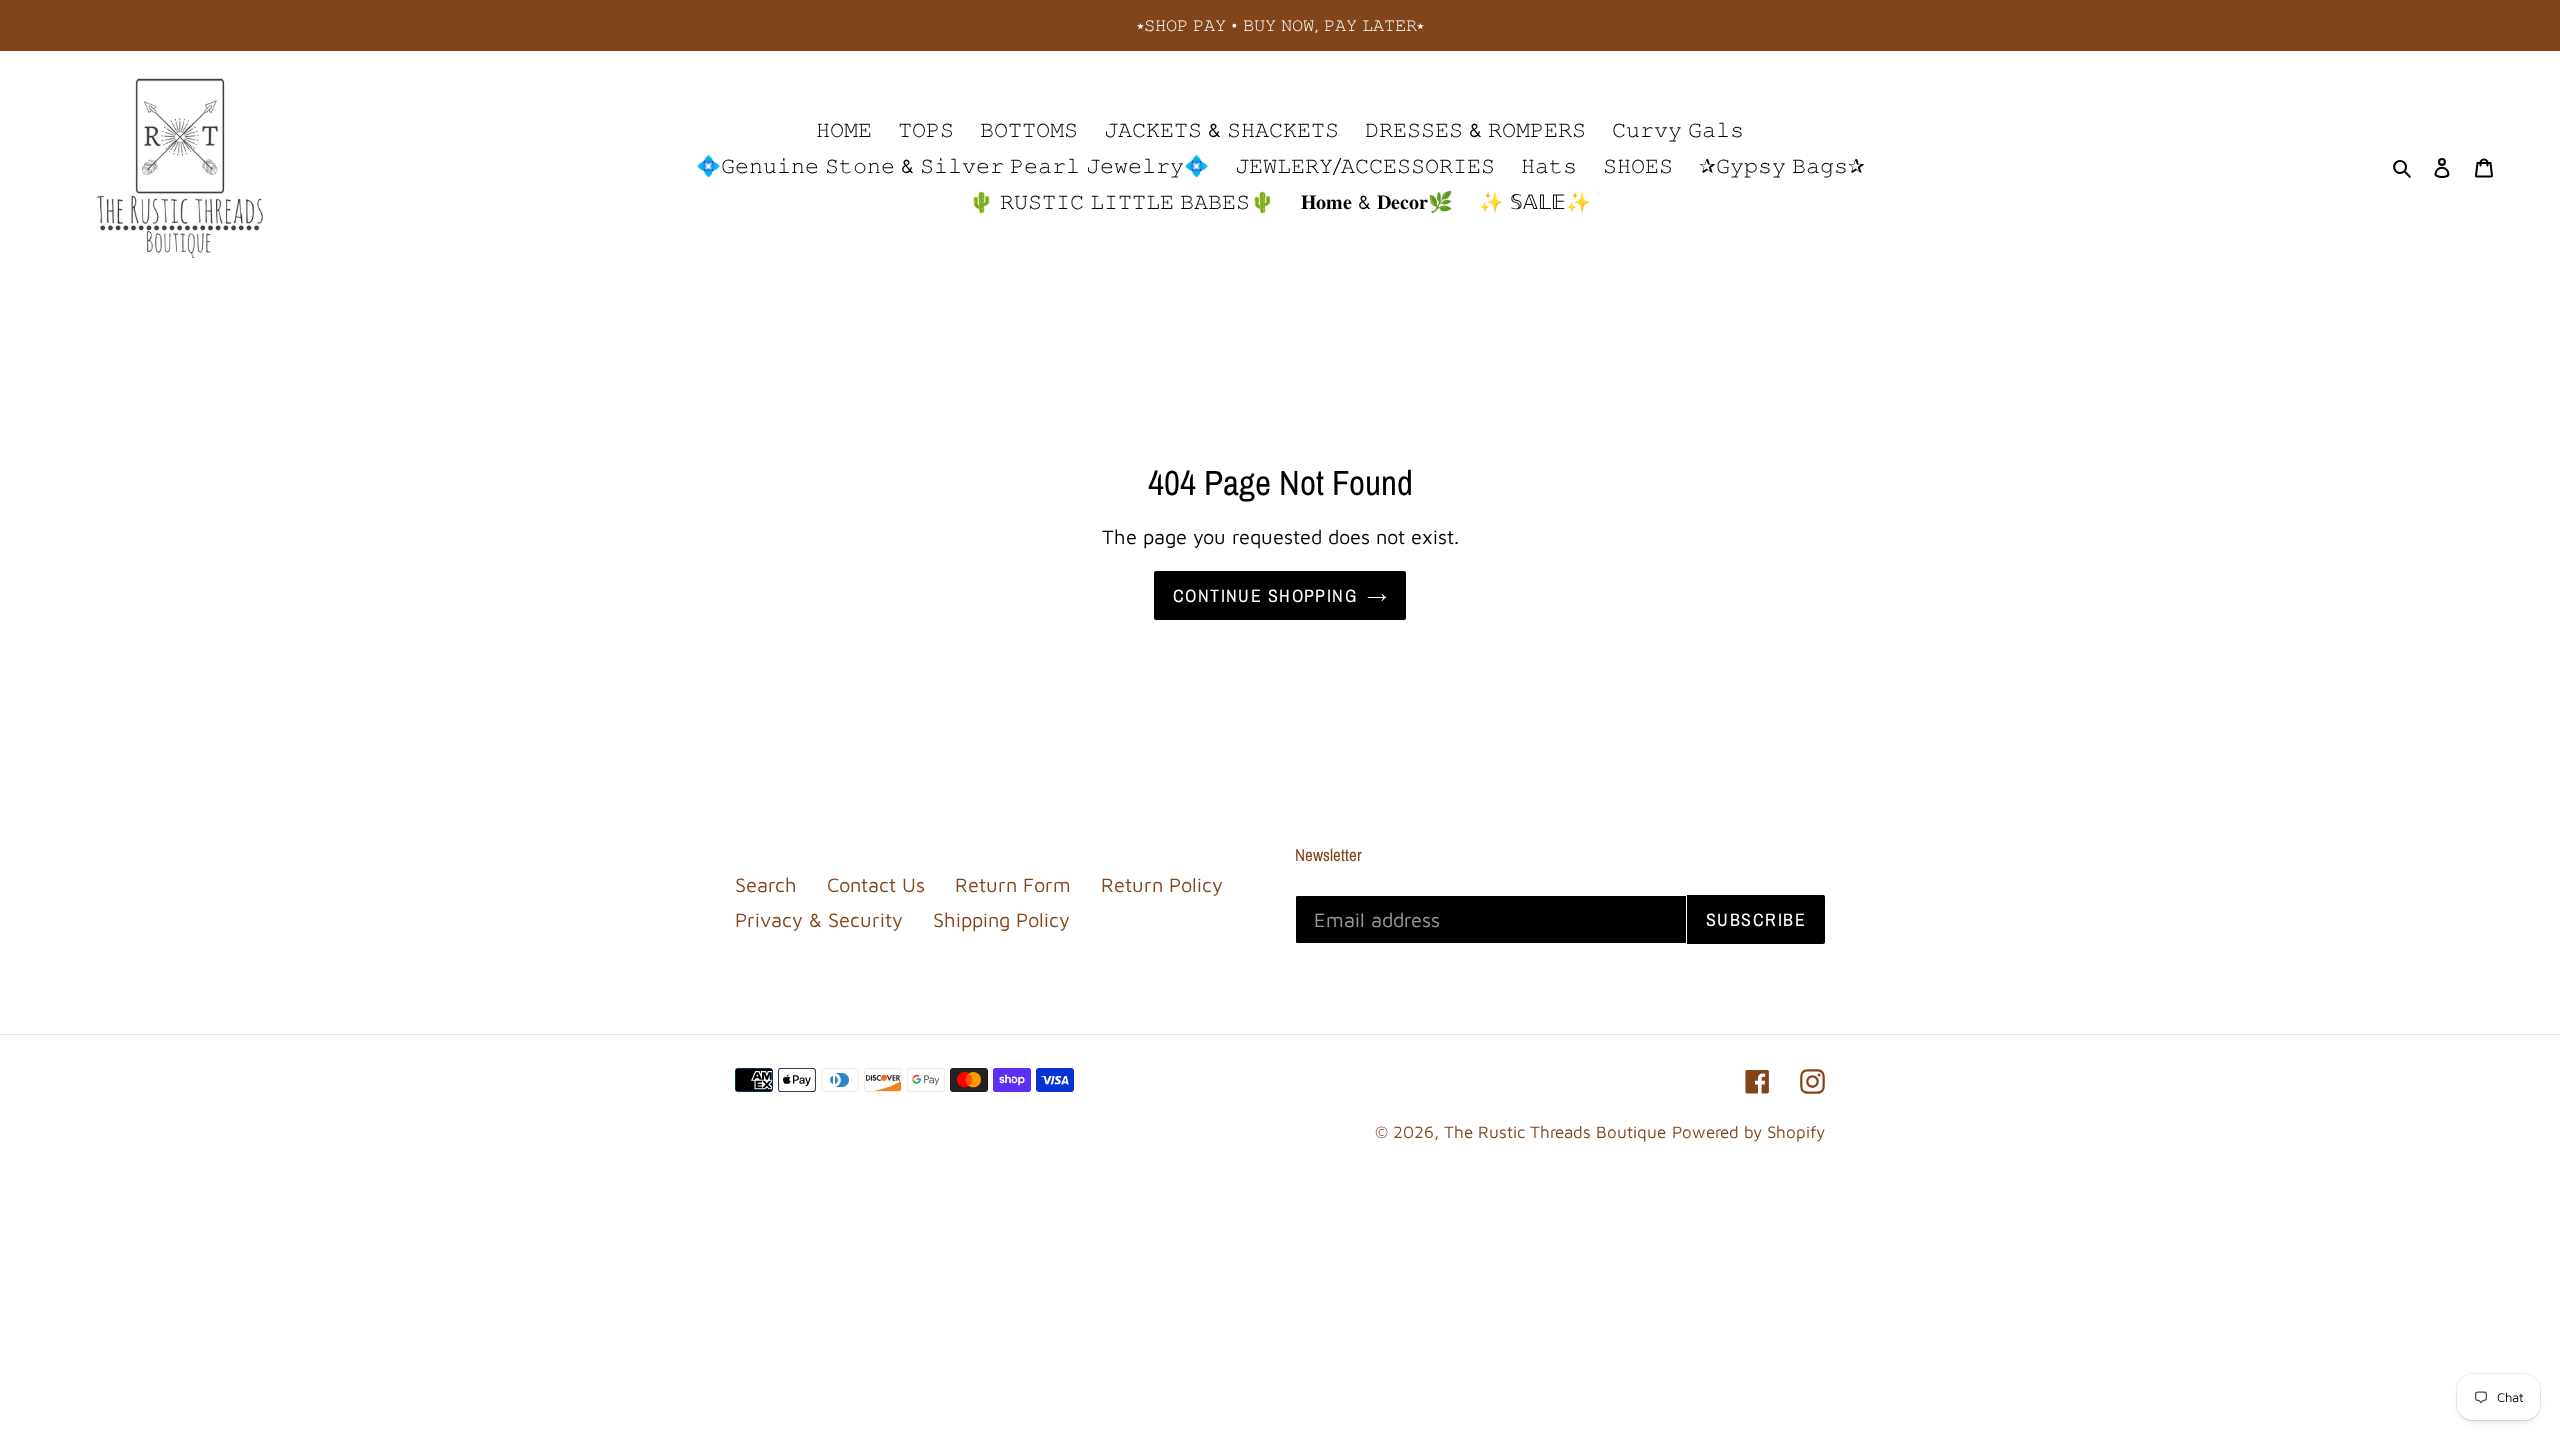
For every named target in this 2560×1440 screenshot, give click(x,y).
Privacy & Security (819, 919)
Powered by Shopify (1748, 1132)
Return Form (1013, 884)
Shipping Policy (1001, 919)
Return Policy (1162, 884)
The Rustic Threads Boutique (1555, 1132)
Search (766, 884)
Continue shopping (1265, 595)
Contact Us (876, 884)
